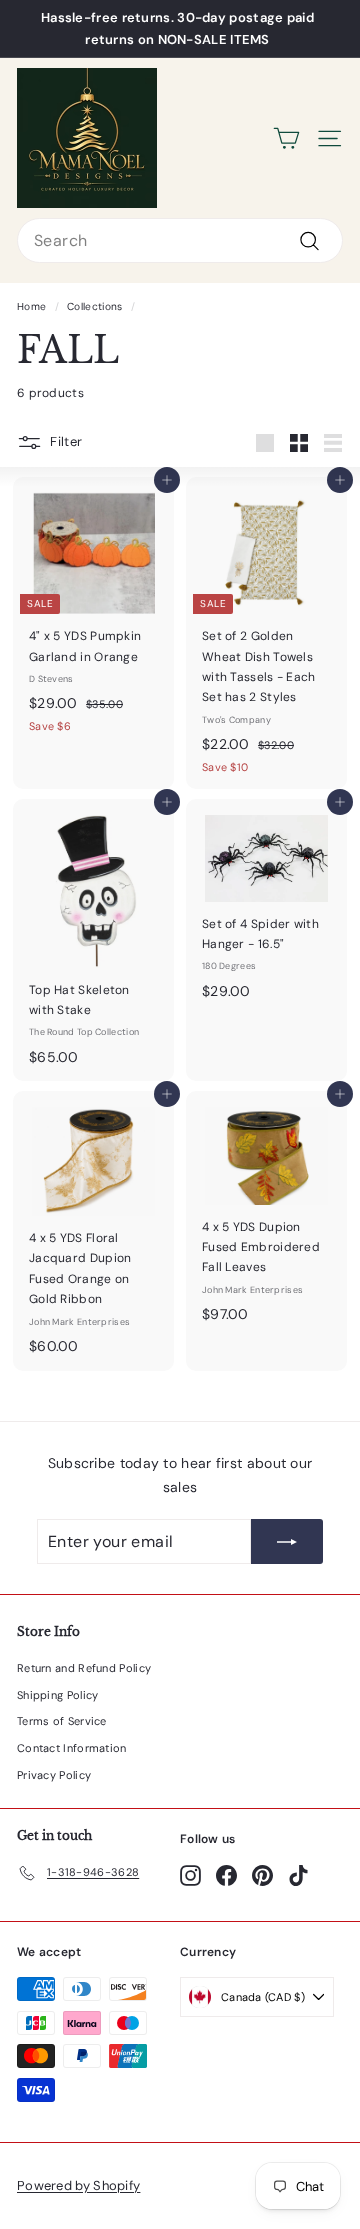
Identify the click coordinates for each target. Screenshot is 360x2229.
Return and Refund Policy (84, 1668)
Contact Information (72, 1748)
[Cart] (286, 138)
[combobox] (180, 240)
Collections (94, 306)
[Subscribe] (287, 1541)
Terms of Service (62, 1721)
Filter (66, 441)
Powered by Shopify (78, 2185)
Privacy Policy (54, 1775)
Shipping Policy (58, 1695)
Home (31, 306)
